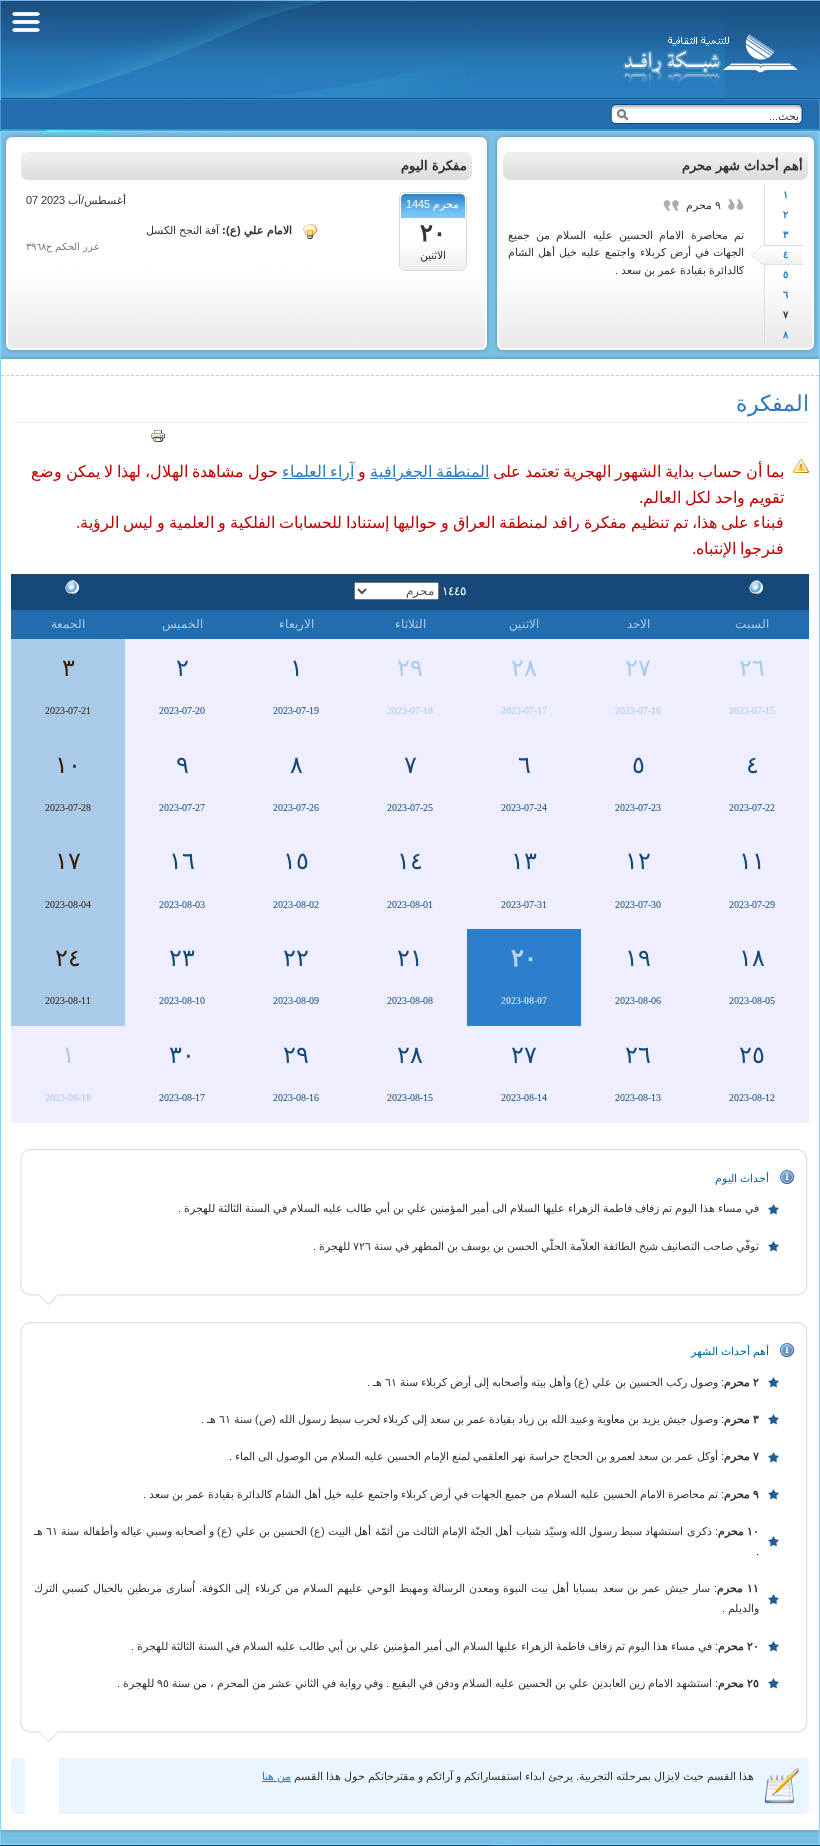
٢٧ (638, 668)
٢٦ (752, 668)
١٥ (296, 861)
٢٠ (524, 958)
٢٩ (410, 668)
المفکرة (772, 403)
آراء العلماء (318, 471)
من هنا (276, 1776)
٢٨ (524, 668)
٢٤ (68, 958)
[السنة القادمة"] (68, 590)
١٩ (638, 958)
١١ (752, 861)
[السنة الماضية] (752, 590)
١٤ (410, 861)
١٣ (524, 861)
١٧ (68, 861)
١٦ (182, 861)
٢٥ (752, 1055)
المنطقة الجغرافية (429, 471)
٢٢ (296, 958)
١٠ (68, 765)
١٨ (752, 958)
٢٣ (182, 958)
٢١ (410, 958)
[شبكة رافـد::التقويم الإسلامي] (707, 55)
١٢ (638, 861)
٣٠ (182, 1055)
